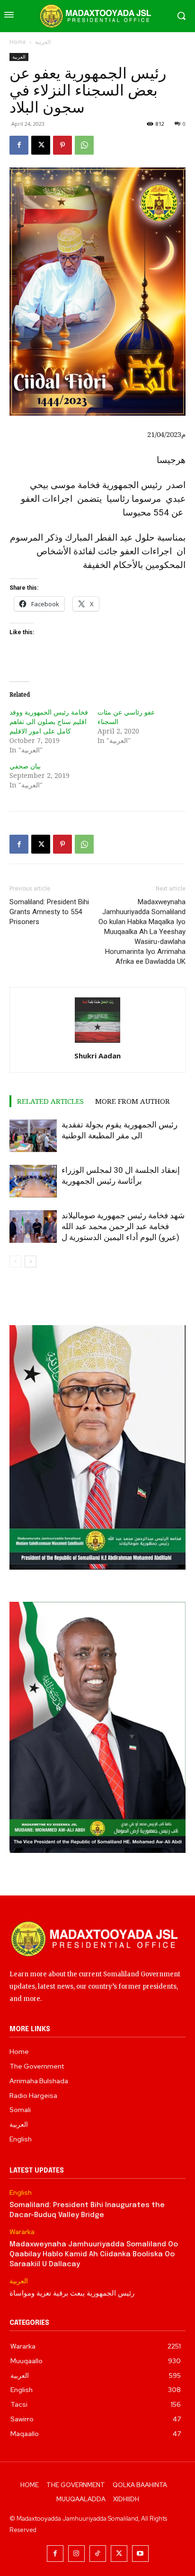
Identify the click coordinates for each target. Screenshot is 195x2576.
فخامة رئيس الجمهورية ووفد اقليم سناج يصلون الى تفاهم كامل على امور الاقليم (49, 721)
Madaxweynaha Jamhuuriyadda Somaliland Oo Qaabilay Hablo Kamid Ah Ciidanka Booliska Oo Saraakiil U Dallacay (94, 2254)
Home (18, 42)
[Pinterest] (62, 145)
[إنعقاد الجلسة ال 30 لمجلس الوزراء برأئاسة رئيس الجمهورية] (33, 1181)
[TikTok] (98, 2554)
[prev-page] (15, 1262)
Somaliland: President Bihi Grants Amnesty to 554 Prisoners (49, 912)
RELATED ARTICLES (50, 1101)
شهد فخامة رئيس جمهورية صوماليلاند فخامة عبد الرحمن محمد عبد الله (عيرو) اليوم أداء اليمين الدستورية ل (123, 1226)
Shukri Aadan (97, 1056)
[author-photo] (97, 1043)
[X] (41, 145)
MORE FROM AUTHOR (133, 1101)
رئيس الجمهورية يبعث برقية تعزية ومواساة (72, 2294)
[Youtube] (140, 2554)
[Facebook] (19, 145)
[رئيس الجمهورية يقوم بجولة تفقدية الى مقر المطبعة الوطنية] (33, 1136)
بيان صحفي (25, 766)
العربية (43, 42)
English (21, 2193)
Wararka (22, 2232)
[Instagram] (76, 2554)
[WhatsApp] (84, 145)
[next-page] (31, 1262)
